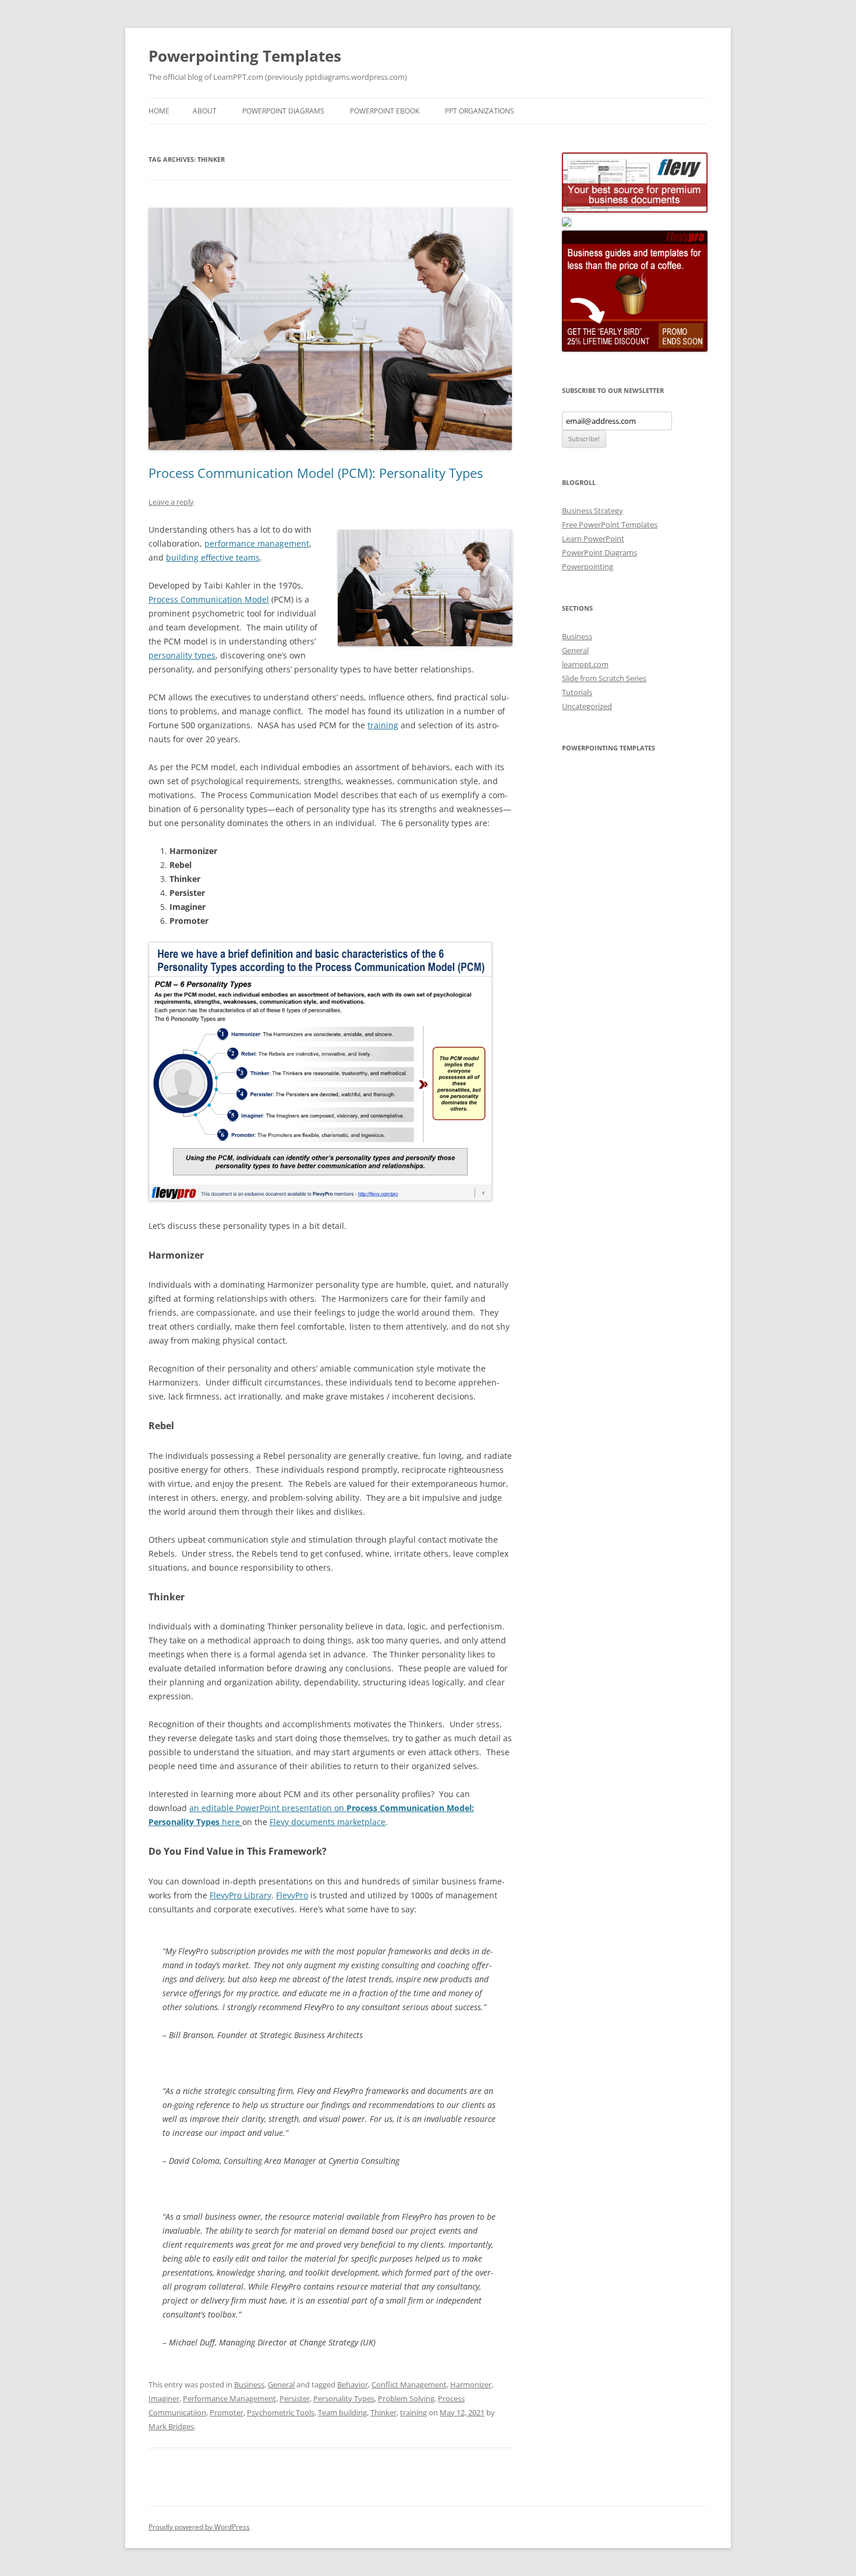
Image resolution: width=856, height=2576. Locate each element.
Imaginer (164, 2398)
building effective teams (213, 557)
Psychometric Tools (281, 2412)
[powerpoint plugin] (567, 224)
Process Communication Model (209, 599)
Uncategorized (587, 706)
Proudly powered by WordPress (199, 2527)
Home (159, 111)
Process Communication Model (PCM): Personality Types (316, 473)
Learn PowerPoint (593, 538)
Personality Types (344, 2398)
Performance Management (229, 2398)
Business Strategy (593, 511)
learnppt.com (585, 664)
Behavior (353, 2384)
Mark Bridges (171, 2426)
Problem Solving (406, 2398)
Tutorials (577, 692)
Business (249, 2384)
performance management (257, 543)
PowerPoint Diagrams (283, 111)
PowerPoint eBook (385, 111)
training (383, 725)
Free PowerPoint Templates (610, 525)
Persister (295, 2398)
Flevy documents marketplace (328, 1822)
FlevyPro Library (240, 1895)
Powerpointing (588, 566)
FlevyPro (292, 1895)
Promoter (227, 2412)
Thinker (383, 2412)
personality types (182, 655)
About (205, 111)
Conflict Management (409, 2384)
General (281, 2384)
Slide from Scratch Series (604, 678)
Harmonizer (471, 2384)
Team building (342, 2412)
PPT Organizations (480, 111)
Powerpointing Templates (245, 56)
